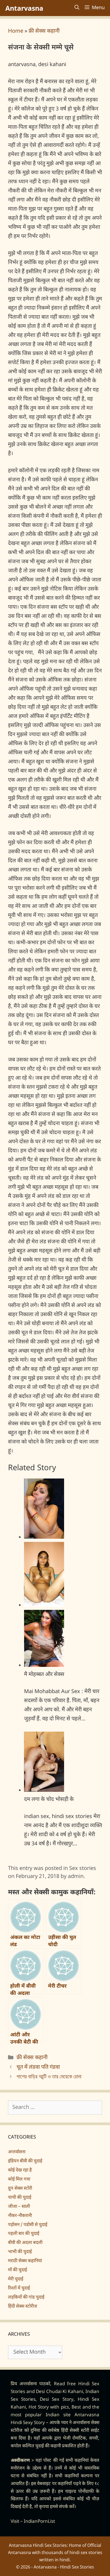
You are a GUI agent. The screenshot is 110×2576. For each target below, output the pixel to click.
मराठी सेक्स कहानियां (25, 2261)
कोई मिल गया (19, 2179)
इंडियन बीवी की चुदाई (25, 2161)
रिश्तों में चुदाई (19, 2288)
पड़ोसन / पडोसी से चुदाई (28, 2225)
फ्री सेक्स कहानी (44, 31)
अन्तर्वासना (17, 2152)
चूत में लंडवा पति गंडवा (38, 2067)
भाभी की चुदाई (20, 2252)
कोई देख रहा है (20, 2170)
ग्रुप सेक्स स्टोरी (20, 2189)
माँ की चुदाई (17, 2270)
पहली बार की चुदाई (24, 2234)
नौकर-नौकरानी (20, 2216)
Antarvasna (24, 8)
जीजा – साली (19, 2207)
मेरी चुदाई (16, 2279)
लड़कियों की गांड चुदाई (26, 2297)
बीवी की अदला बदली (25, 2243)
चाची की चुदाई (20, 2198)
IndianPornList (39, 2522)
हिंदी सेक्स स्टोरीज (23, 2307)
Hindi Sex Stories (77, 2567)
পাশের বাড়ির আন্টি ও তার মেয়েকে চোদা (49, 2077)
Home (16, 31)
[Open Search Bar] (77, 8)
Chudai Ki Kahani (65, 2392)
